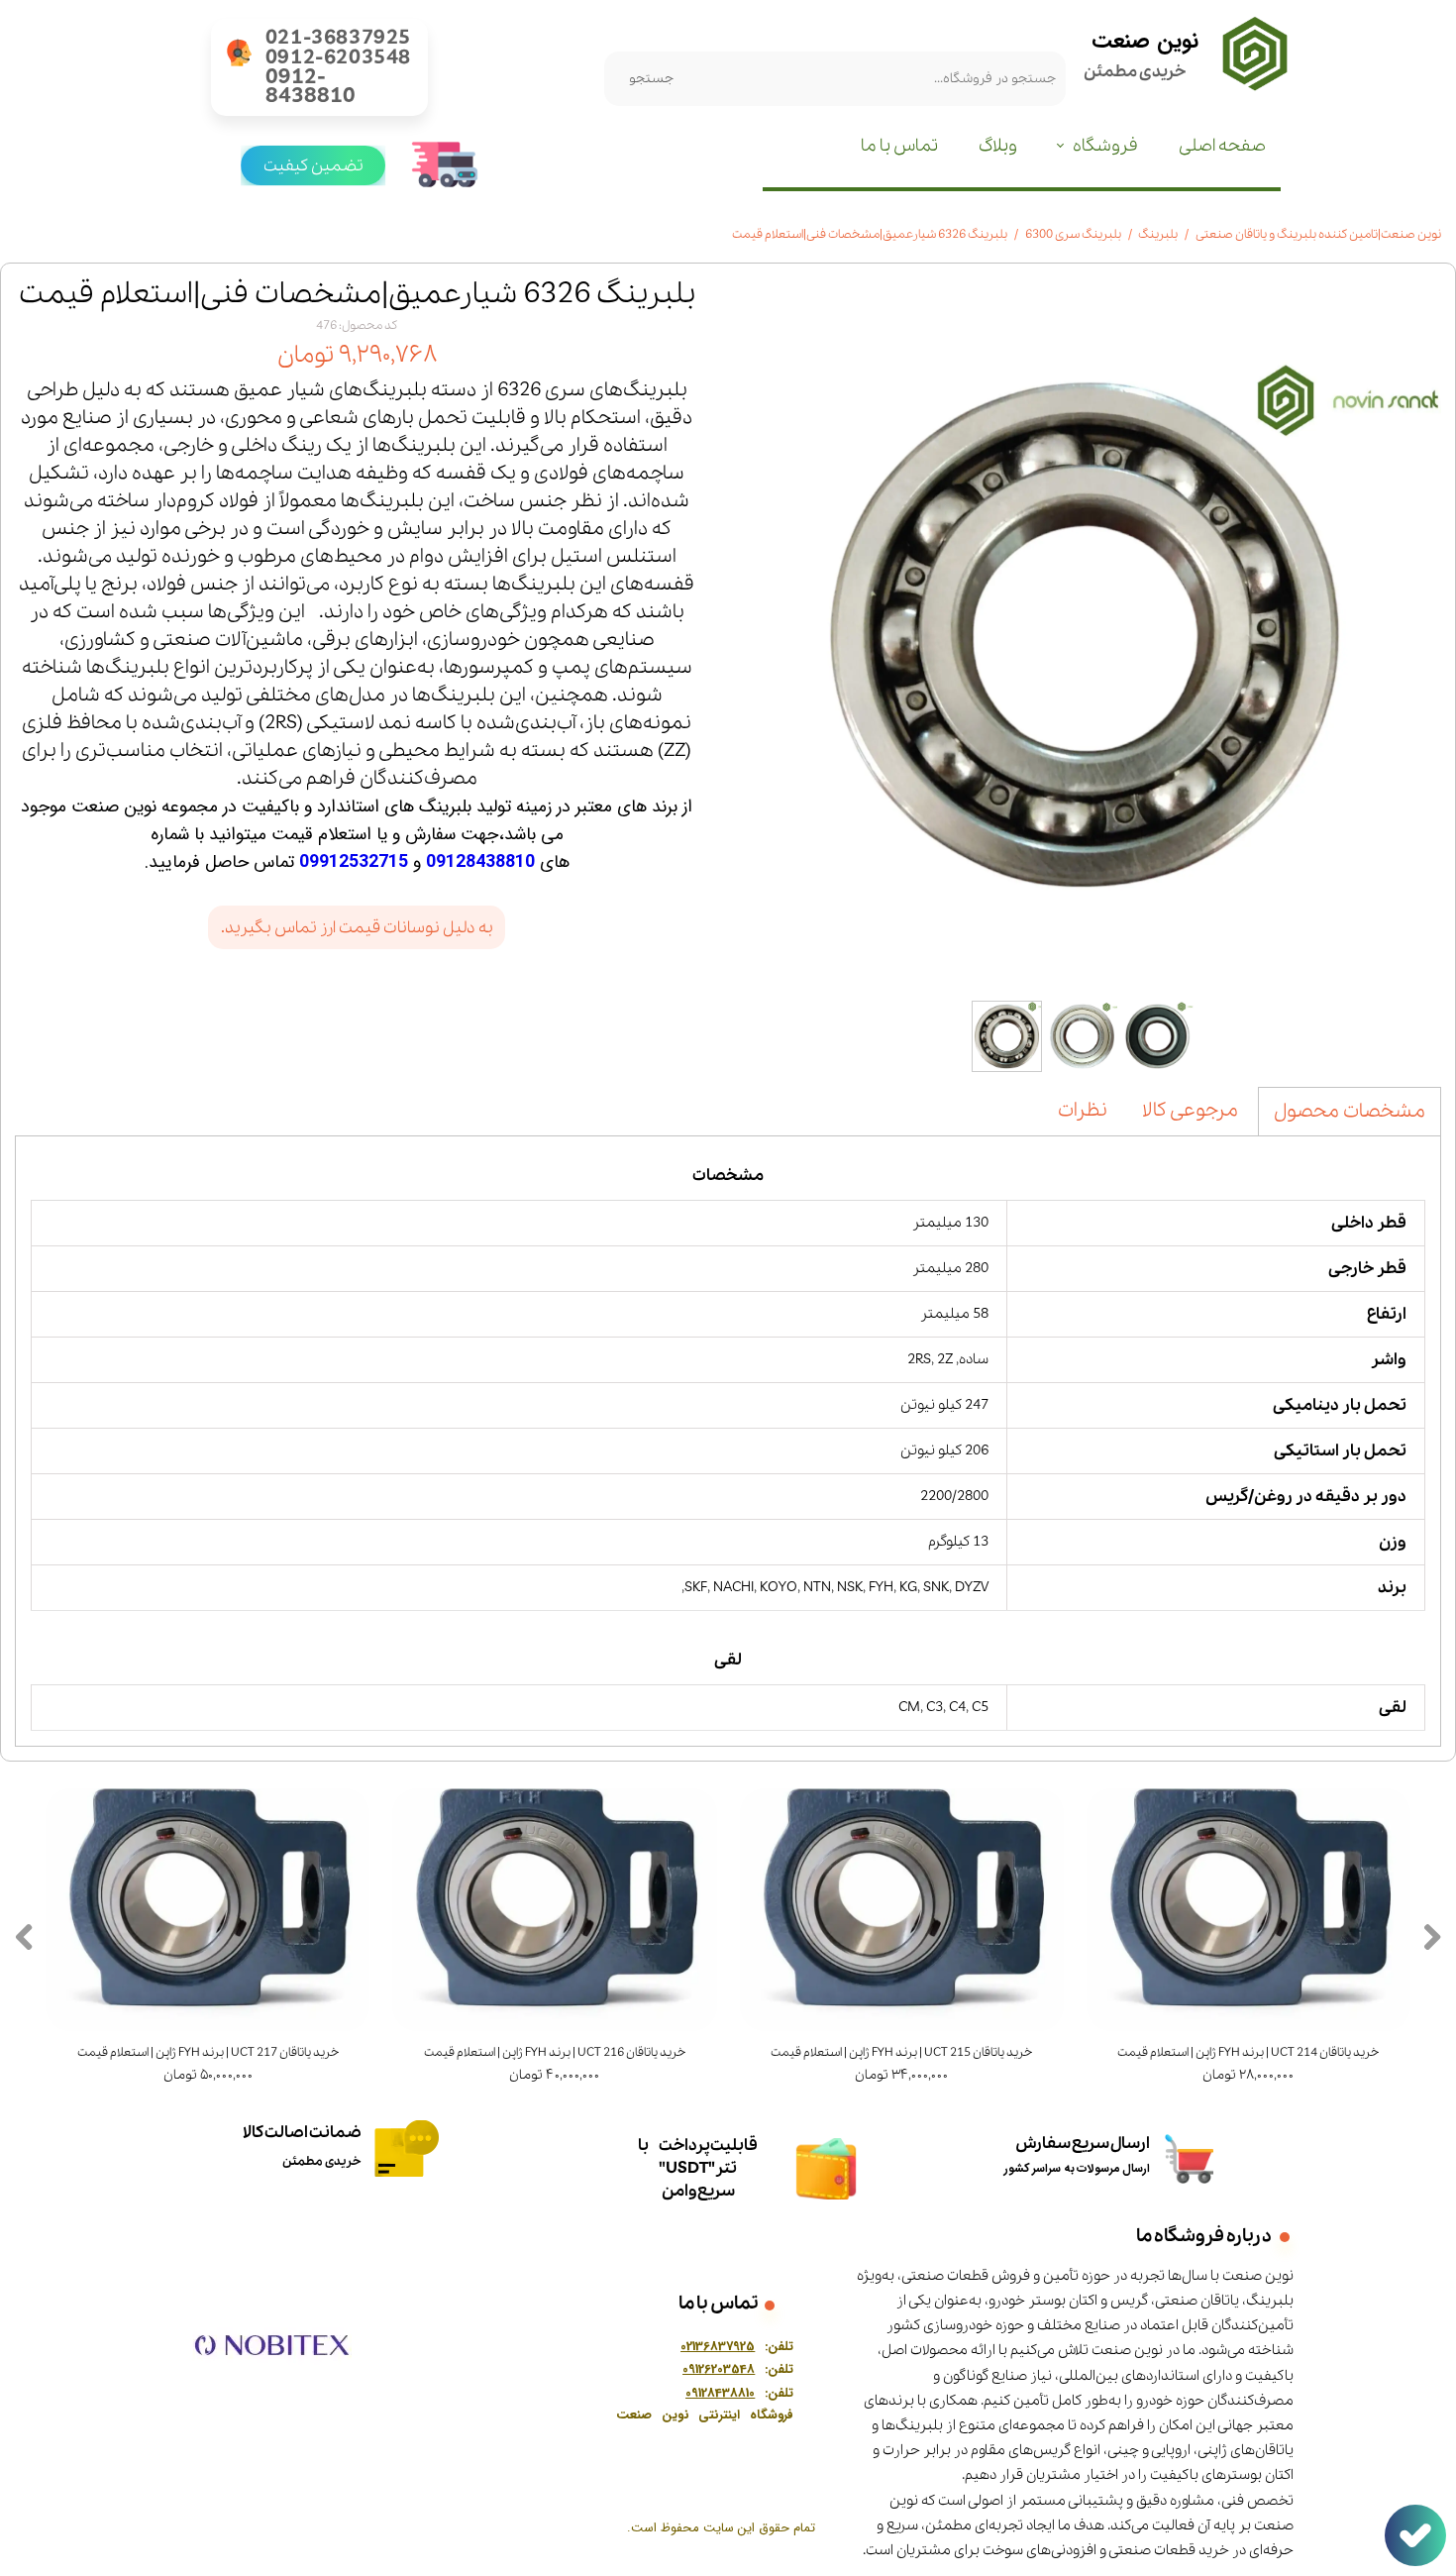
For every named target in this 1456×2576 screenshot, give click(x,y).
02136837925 (718, 2347)
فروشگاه (1105, 146)
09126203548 (719, 2369)
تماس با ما (899, 146)
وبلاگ (998, 146)
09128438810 (480, 862)
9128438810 (723, 2393)
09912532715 (354, 862)
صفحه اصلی (1222, 146)
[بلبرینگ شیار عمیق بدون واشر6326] (1085, 634)
